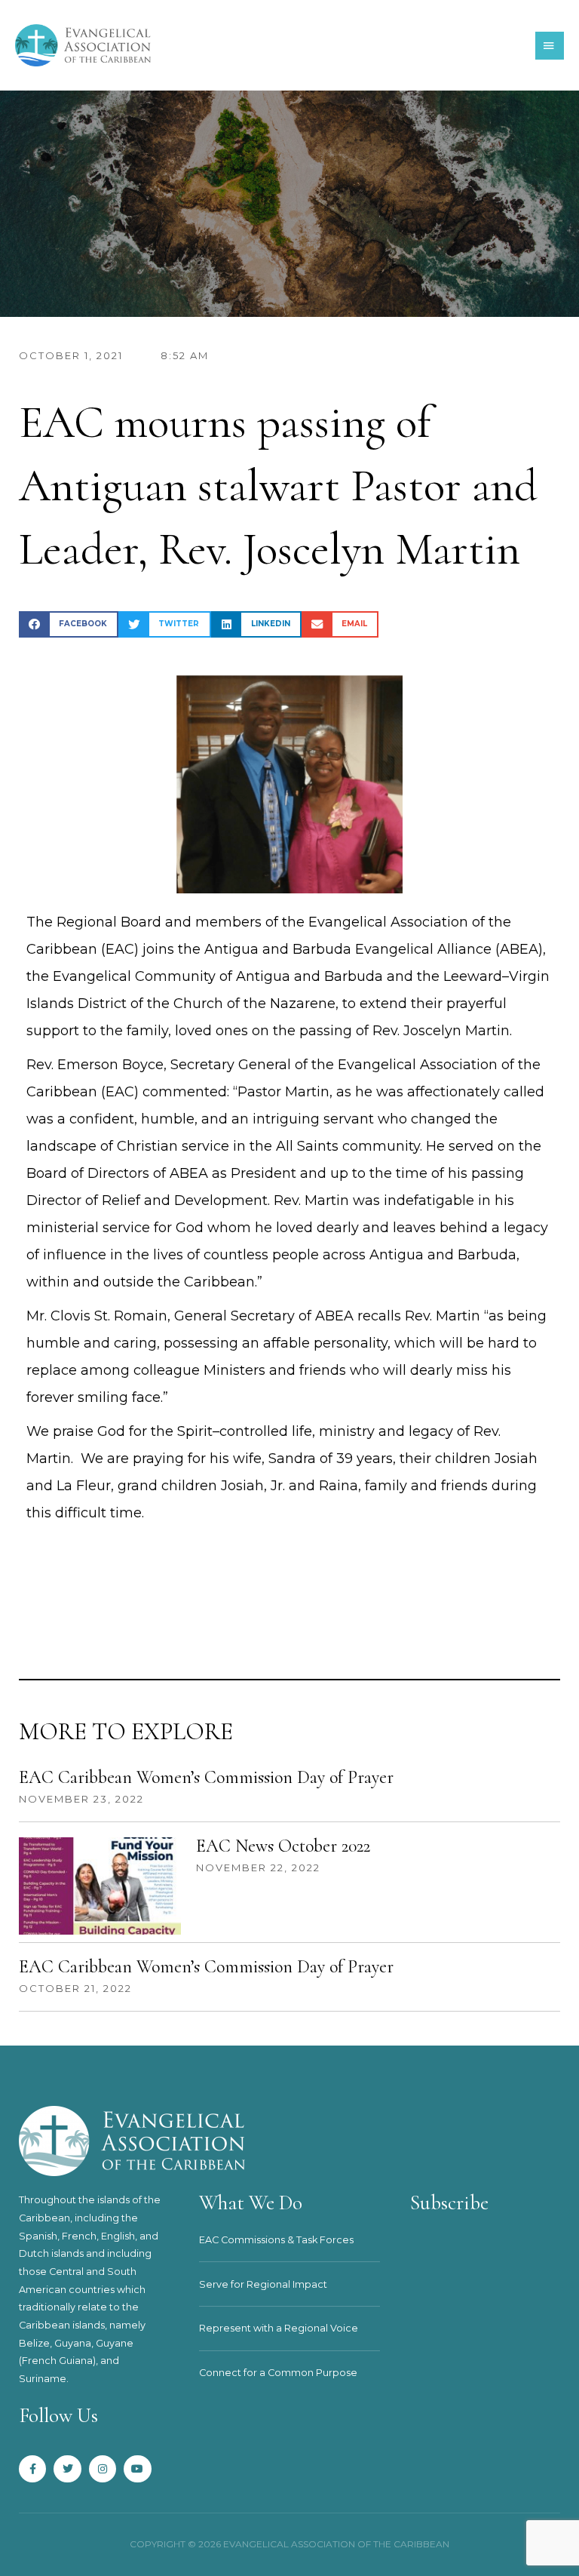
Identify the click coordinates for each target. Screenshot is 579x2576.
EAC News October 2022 (283, 1846)
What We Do (251, 2203)
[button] (69, 624)
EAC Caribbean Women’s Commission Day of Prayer (206, 1777)
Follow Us (58, 2416)
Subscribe (449, 2203)
